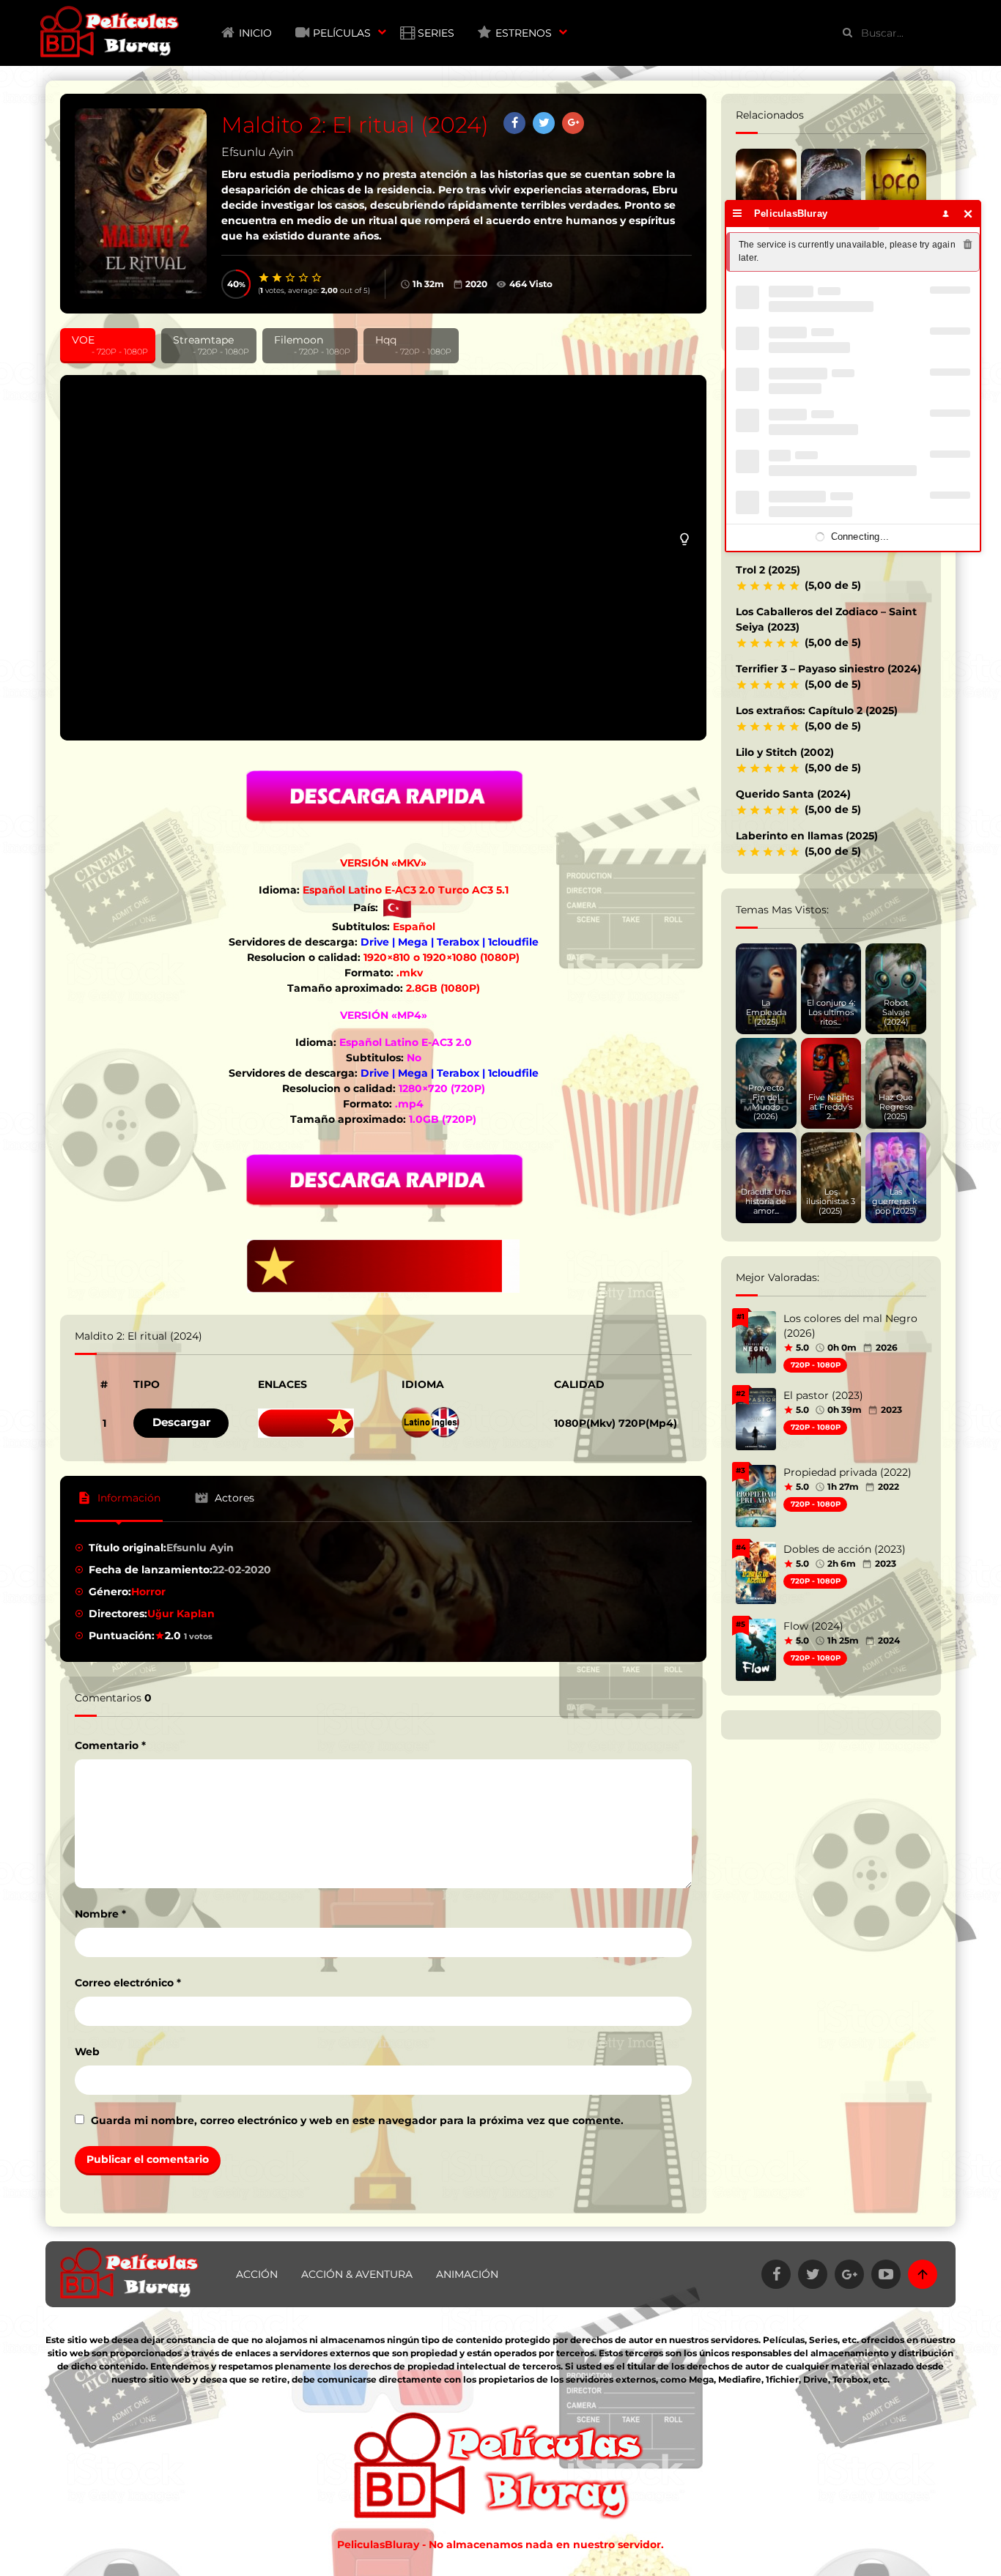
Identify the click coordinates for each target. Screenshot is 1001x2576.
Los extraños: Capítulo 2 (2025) (817, 710)
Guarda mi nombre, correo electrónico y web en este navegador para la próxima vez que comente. (357, 2120)
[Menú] (738, 214)
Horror (148, 1592)
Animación (467, 2274)
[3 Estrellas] (291, 278)
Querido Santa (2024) (793, 794)
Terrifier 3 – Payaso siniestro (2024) (828, 669)
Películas (342, 33)
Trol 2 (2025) (768, 570)
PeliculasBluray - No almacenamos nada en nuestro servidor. (500, 2545)
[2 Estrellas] (278, 278)
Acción (257, 2274)
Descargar (181, 1422)
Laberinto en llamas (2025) (807, 836)
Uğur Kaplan (181, 1614)
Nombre (100, 1914)
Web (87, 2052)
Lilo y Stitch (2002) (785, 752)
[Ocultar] (968, 214)
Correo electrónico (128, 1983)
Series (436, 33)
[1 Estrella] (265, 278)
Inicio (255, 33)
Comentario (110, 1745)
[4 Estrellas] (304, 278)
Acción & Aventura (357, 2274)
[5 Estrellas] (317, 278)
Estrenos (524, 33)
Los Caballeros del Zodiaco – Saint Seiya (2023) (826, 619)
